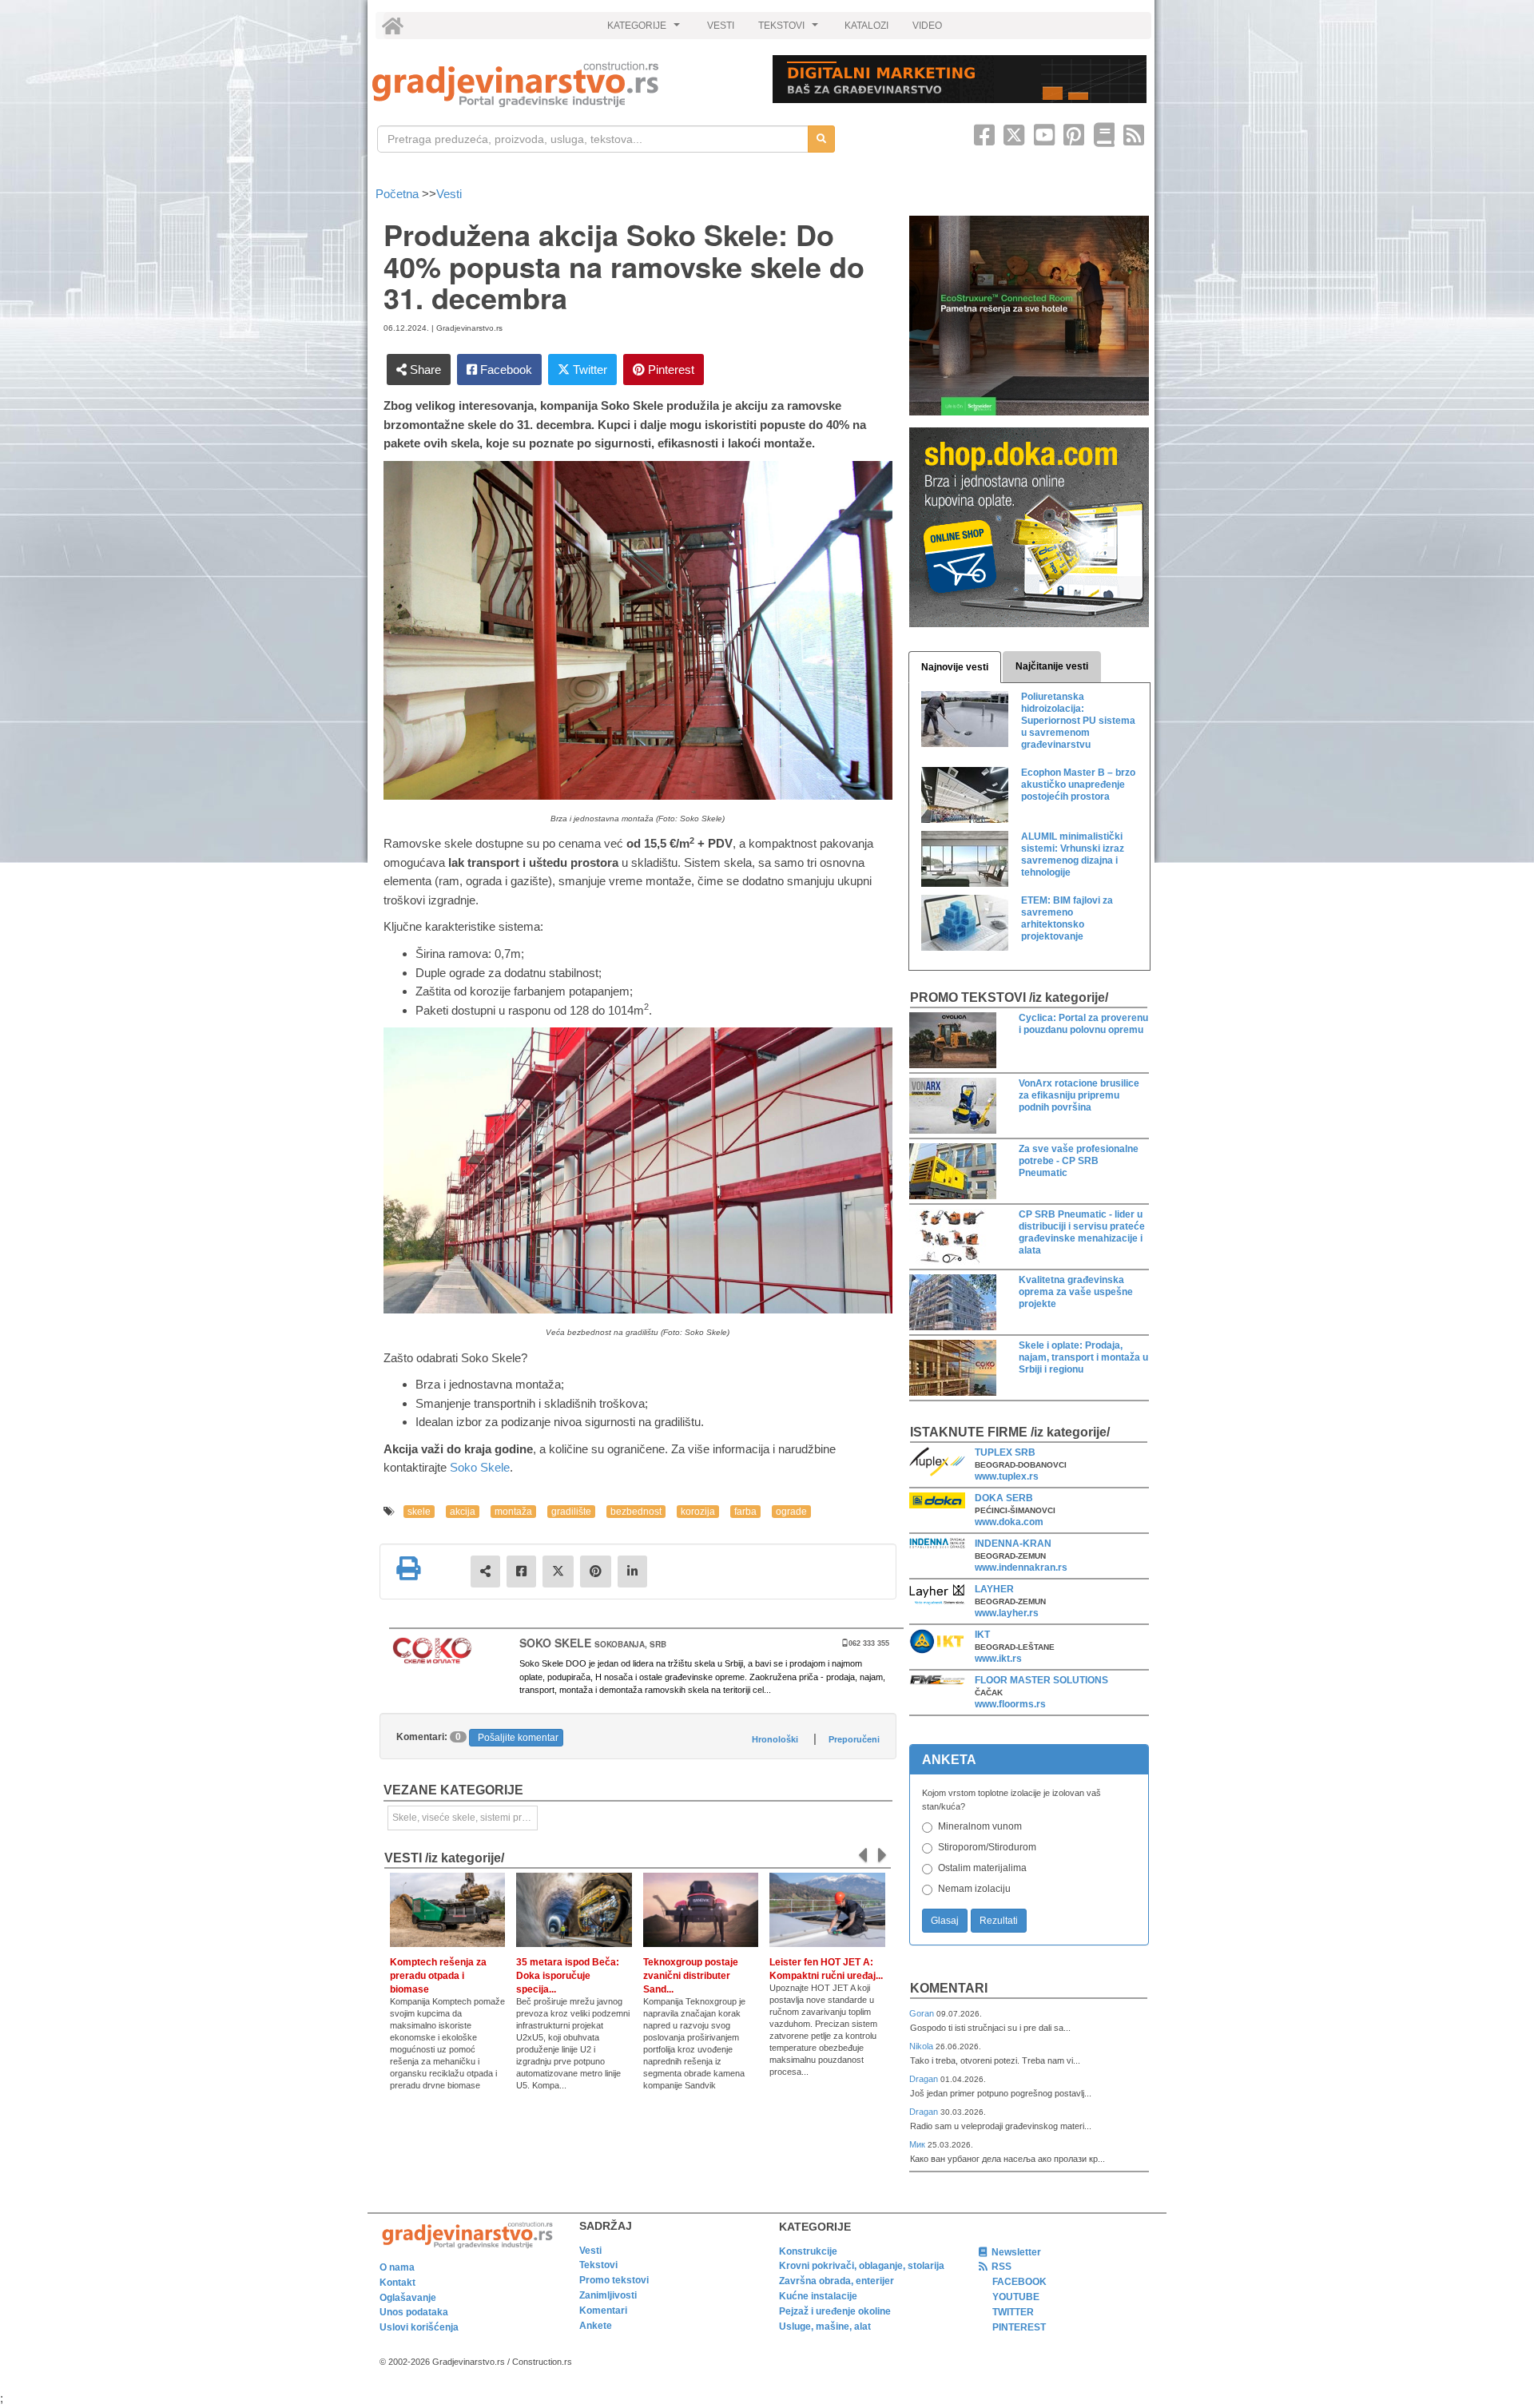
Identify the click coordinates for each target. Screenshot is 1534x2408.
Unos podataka (414, 2312)
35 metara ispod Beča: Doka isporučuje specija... (568, 1976)
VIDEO (927, 26)
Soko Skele (480, 1467)
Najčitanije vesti (1052, 666)
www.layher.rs (1007, 1613)
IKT (982, 1635)
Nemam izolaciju (974, 1889)
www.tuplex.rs (1007, 1476)
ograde (791, 1512)
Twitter (588, 370)
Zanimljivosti (608, 2295)
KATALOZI (866, 26)
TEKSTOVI (790, 30)
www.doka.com (1009, 1522)
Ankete (596, 2326)
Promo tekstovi (614, 2280)
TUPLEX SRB (1005, 1452)
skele (419, 1512)
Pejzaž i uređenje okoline (835, 2311)
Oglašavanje (408, 2298)
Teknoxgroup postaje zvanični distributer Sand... (691, 1976)
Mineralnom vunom (980, 1826)
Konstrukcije (808, 2251)
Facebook (505, 370)
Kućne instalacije (818, 2296)
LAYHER (994, 1589)
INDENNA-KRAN (1013, 1544)
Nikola (922, 2046)
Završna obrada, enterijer (837, 2281)
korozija (698, 1512)
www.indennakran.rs (1021, 1568)
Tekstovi (598, 2265)
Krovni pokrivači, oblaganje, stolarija (862, 2266)
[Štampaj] (408, 1568)
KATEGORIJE (646, 30)
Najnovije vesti (955, 667)
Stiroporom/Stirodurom (987, 1847)
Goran (923, 2013)
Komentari (949, 1988)
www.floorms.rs (1010, 1704)
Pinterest (670, 370)
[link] (561, 84)
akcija (463, 1512)
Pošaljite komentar (518, 1738)
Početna (399, 194)
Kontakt (397, 2283)
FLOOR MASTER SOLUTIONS (1041, 1680)
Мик (918, 2144)
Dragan (925, 2079)
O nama (397, 2267)
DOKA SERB (1004, 1498)
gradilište (571, 1512)
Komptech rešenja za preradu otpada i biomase (438, 1976)
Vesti (449, 194)
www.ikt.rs (998, 1659)
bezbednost (636, 1512)
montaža (513, 1512)
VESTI (721, 26)
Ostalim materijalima (982, 1868)
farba (745, 1512)
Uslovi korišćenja (419, 2327)
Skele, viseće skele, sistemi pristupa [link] (465, 1818)
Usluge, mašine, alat (825, 2327)
